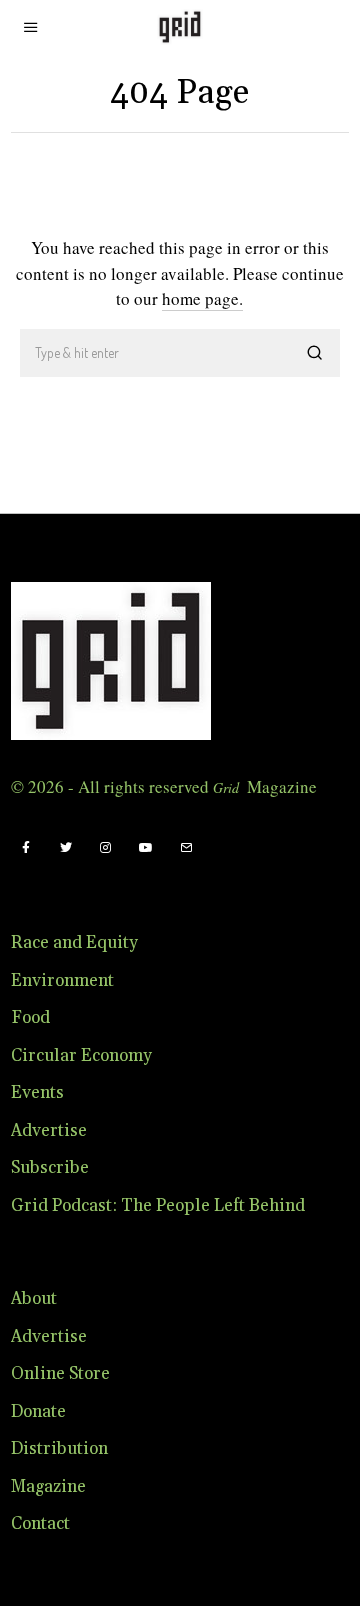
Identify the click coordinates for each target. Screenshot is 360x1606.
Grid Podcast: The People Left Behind (158, 1206)
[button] (316, 353)
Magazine (48, 1487)
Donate (38, 1412)
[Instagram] (106, 848)
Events (37, 1093)
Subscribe (50, 1168)
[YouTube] (146, 848)
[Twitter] (66, 848)
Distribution (59, 1449)
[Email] (186, 848)
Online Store (60, 1374)
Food (30, 1018)
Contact (40, 1524)
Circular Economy (81, 1056)
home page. (202, 298)
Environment (62, 981)
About (34, 1299)
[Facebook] (26, 848)
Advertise (49, 1131)
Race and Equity (74, 943)
